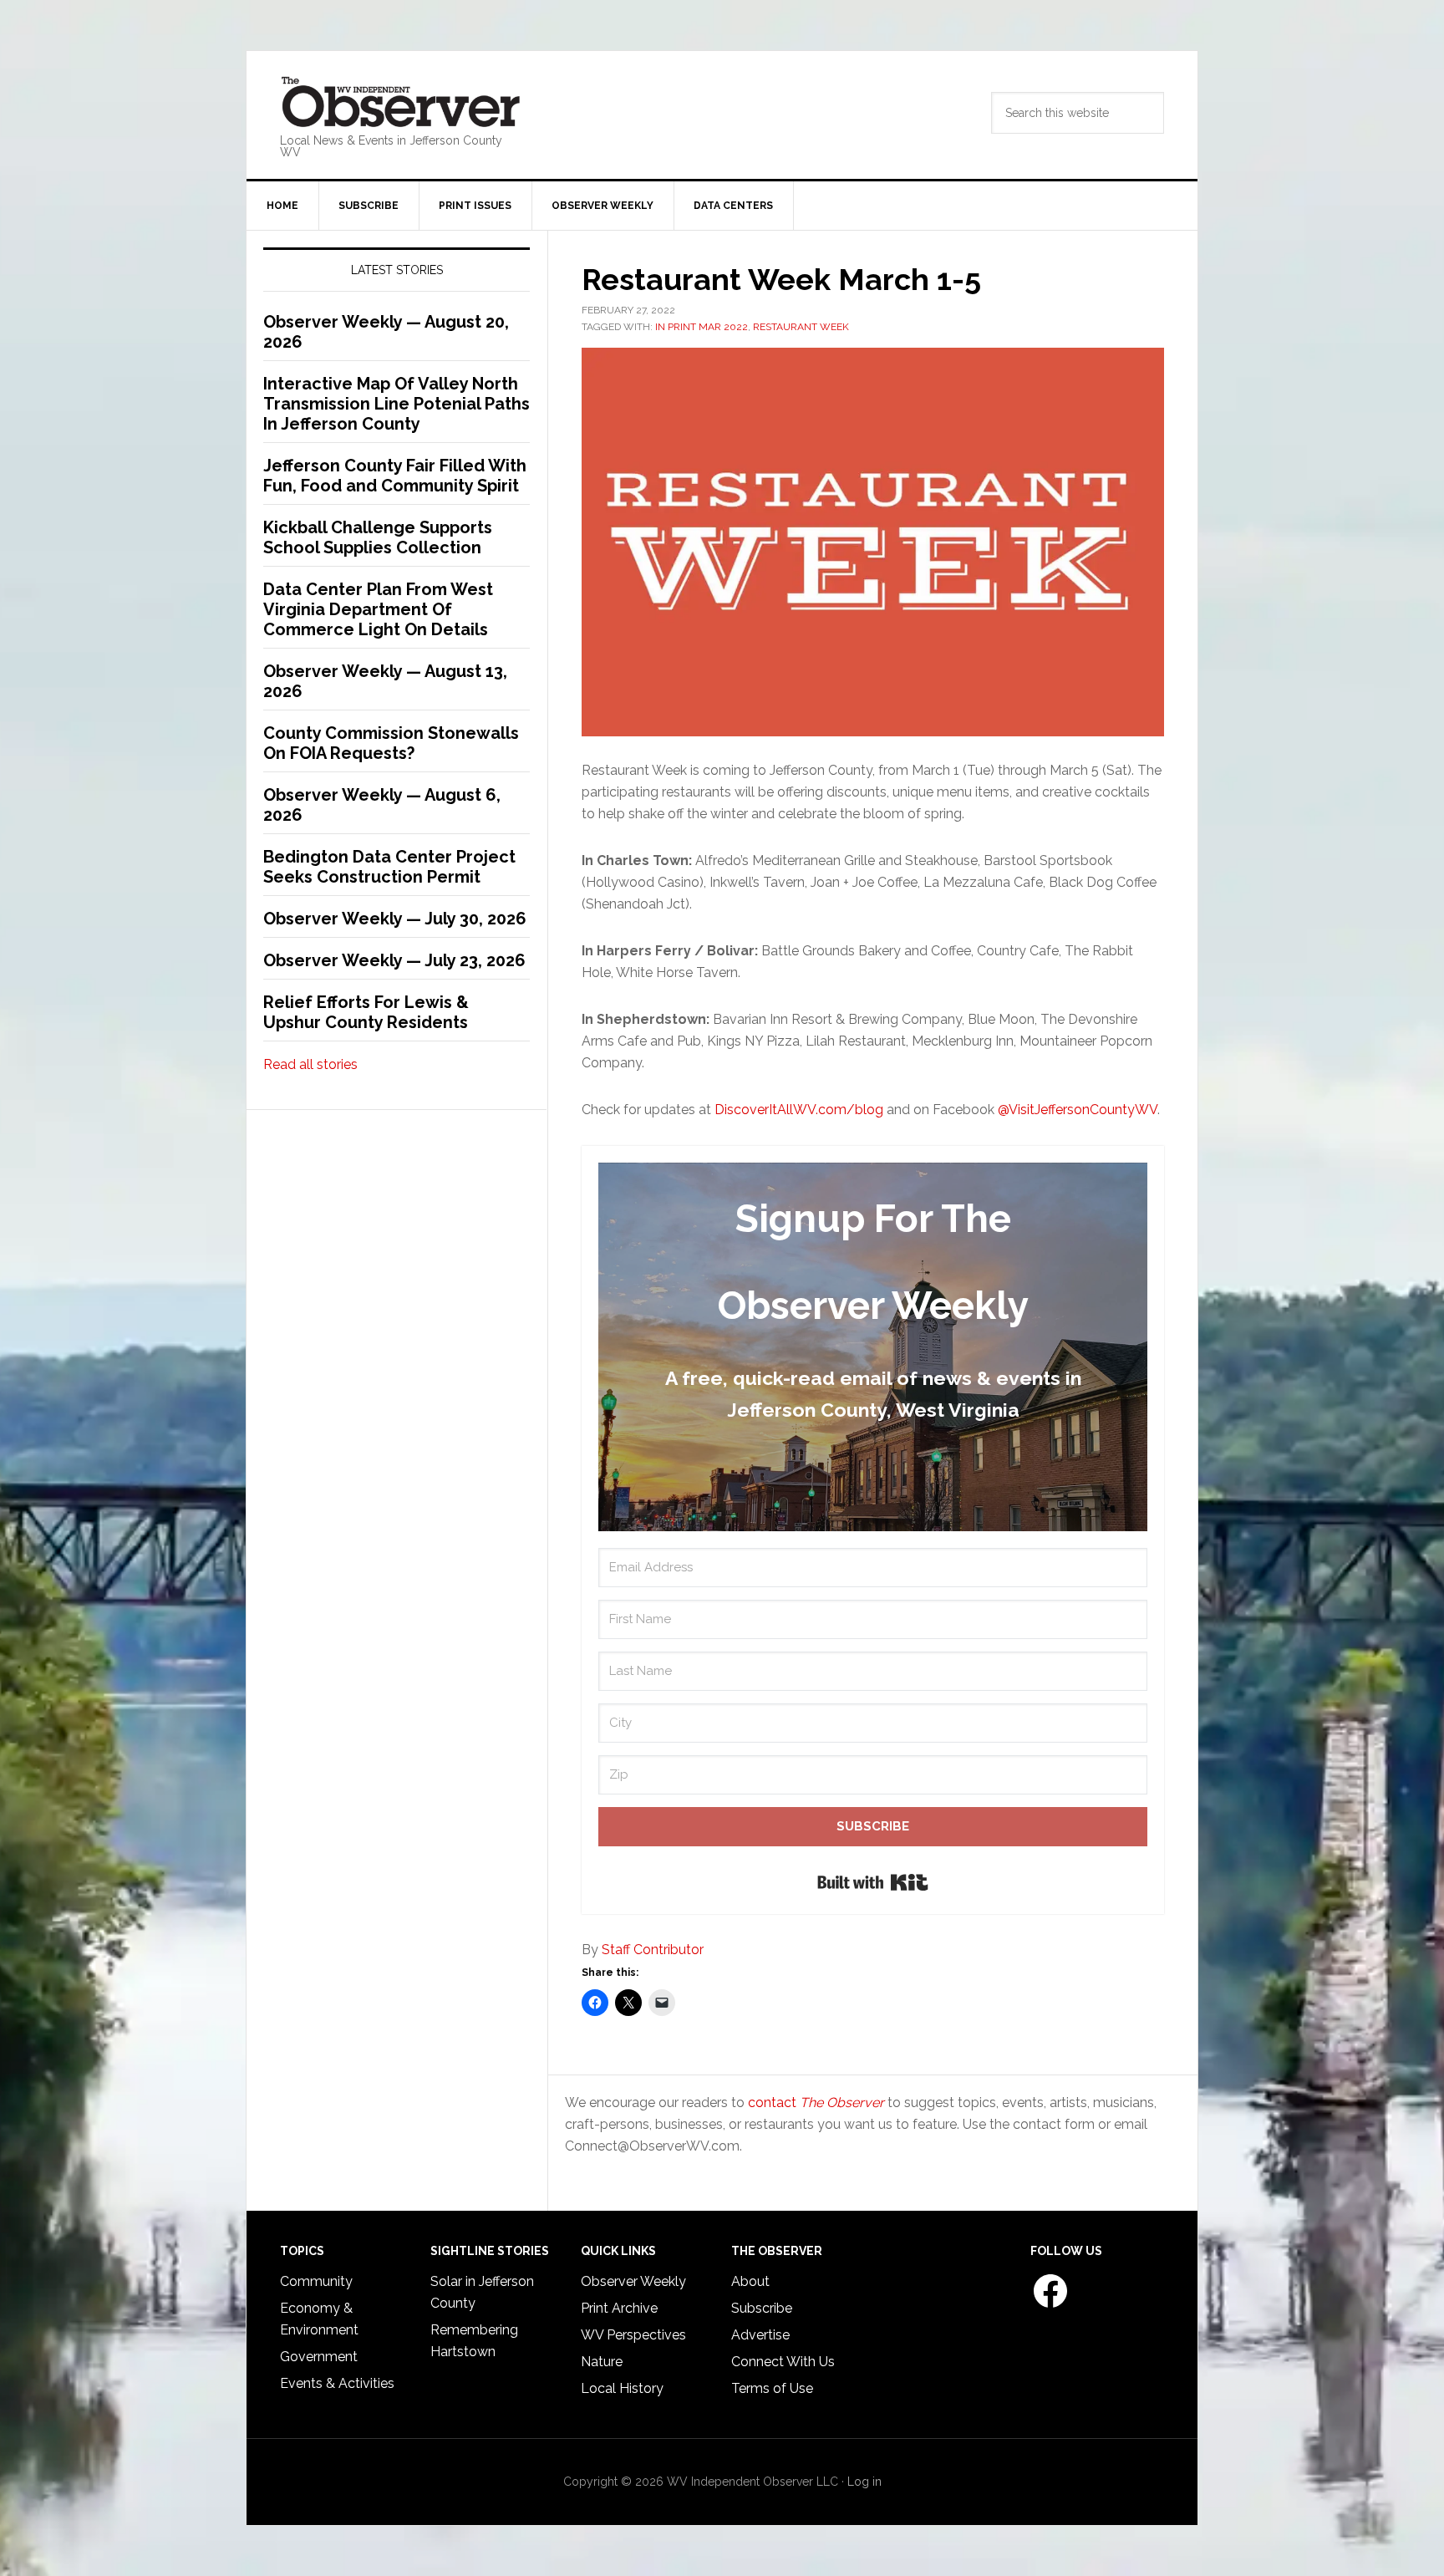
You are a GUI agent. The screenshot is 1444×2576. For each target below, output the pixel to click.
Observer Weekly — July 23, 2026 (394, 960)
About (750, 2281)
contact (816, 2103)
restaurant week (801, 327)
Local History (622, 2388)
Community (316, 2281)
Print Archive (619, 2308)
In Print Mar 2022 (702, 327)
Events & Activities (337, 2383)
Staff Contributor (653, 1950)
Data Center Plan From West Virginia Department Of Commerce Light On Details (378, 609)
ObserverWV (401, 103)
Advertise (760, 2335)
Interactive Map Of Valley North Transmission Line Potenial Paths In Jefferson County (397, 404)
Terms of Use (772, 2388)
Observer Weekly (633, 2281)
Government (319, 2357)
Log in (864, 2482)
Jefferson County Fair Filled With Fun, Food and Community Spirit (395, 476)
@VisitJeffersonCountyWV (1078, 1110)
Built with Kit (873, 1882)
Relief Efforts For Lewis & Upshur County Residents (366, 1012)
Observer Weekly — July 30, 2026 (395, 919)
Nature (602, 2362)
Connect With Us (783, 2362)
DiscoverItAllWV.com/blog (799, 1110)
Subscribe (762, 2308)
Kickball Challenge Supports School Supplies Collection (378, 537)
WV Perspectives (633, 2335)
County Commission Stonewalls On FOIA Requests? (391, 743)
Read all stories (310, 1064)
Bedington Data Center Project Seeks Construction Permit (389, 867)
